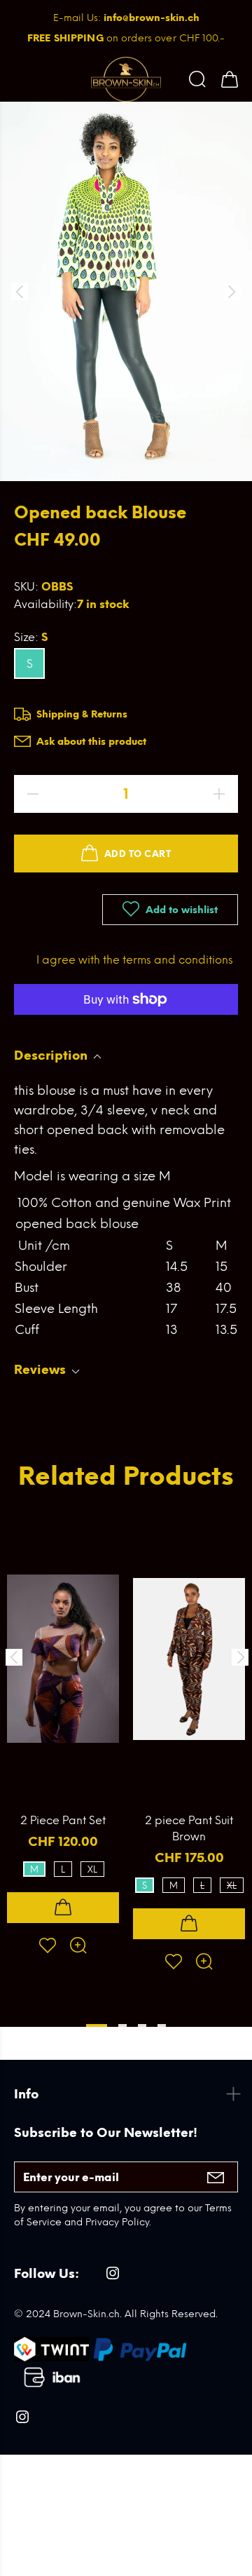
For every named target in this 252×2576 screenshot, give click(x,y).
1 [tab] (97, 2025)
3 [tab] (142, 2025)
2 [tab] (122, 2025)
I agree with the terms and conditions (135, 960)
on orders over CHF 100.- (126, 38)
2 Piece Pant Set (63, 1820)
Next (239, 1657)
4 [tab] (162, 2025)
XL (92, 1869)
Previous (13, 1657)
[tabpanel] (63, 1725)
